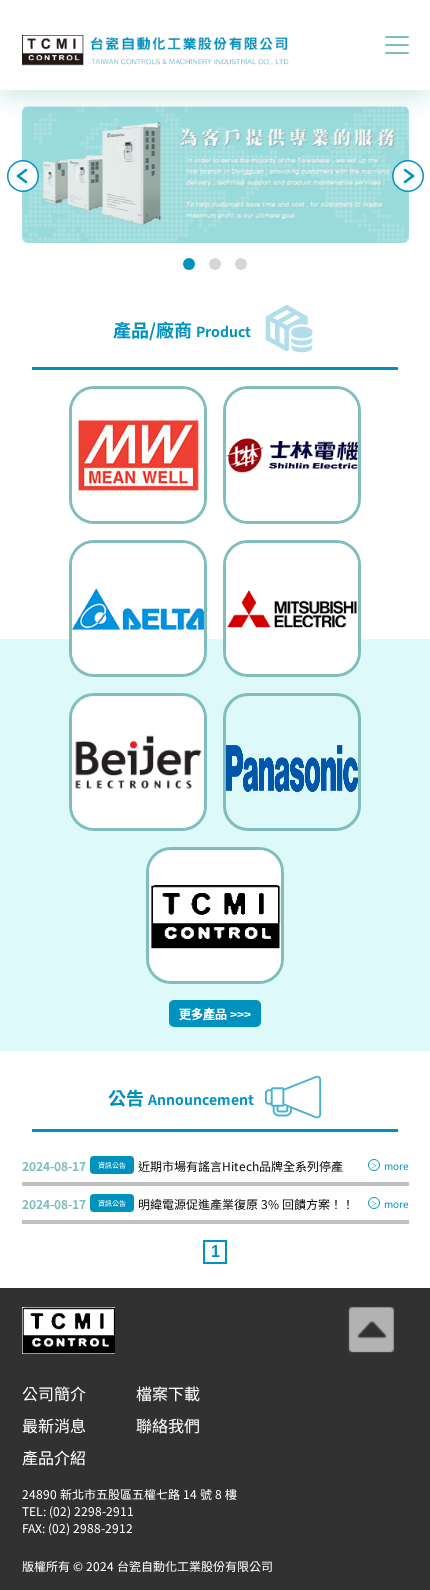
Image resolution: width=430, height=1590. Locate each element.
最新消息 (54, 1425)
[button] (189, 264)
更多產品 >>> (215, 1015)
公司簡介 (54, 1393)
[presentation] (23, 177)
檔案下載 (168, 1393)
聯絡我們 (168, 1425)
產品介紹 (54, 1457)
